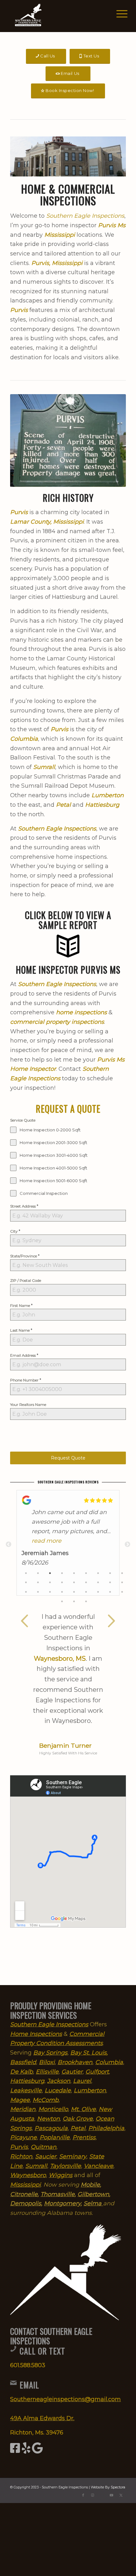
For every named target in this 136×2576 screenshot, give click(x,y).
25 (98, 1593)
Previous (9, 1545)
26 (110, 1593)
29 (74, 1602)
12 (50, 1583)
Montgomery (62, 2203)
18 (122, 1583)
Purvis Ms (112, 225)
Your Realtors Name (28, 1404)
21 (50, 1593)
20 (38, 1593)
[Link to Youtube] (112, 2495)
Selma (93, 2203)
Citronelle (24, 2194)
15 (86, 1583)
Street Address (24, 1206)
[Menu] (117, 13)
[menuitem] (117, 13)
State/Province (25, 1256)
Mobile (90, 2185)
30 (86, 1602)
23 (74, 1593)
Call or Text (42, 2351)
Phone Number (26, 1380)
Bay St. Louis (88, 2053)
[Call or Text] (13, 2349)
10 (26, 1583)
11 (38, 1583)
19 (26, 1593)
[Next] (112, 1621)
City (15, 1231)
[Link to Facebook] (83, 2495)
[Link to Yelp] (102, 2495)
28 (62, 1602)
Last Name (21, 1330)
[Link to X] (121, 2495)
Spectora (118, 2487)
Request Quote (68, 1458)
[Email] (13, 2383)
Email (29, 2385)
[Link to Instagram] (93, 2495)
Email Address (24, 1355)
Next (127, 1545)
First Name (21, 1305)
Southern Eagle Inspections (85, 216)
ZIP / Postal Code (26, 1280)
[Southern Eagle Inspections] (56, 16)
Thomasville (58, 2194)
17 (110, 1583)
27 (122, 1593)
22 (62, 1593)
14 (74, 1583)
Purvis (59, 729)
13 (62, 1583)
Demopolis (26, 2203)
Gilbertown (93, 2194)
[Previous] (24, 1621)
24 (86, 1593)
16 (98, 1583)
